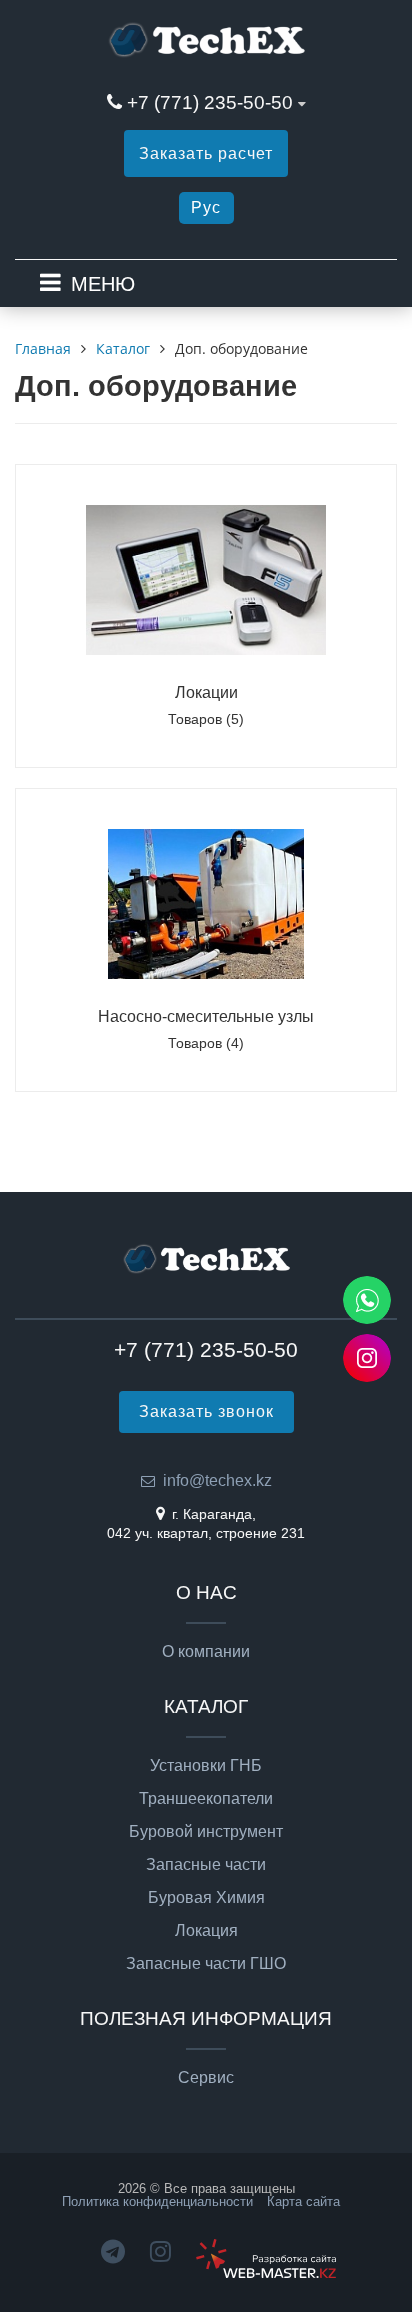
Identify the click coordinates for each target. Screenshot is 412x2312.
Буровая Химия (206, 1898)
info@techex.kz (217, 1480)
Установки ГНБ (206, 1766)
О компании (206, 1652)
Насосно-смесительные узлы (206, 1016)
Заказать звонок (206, 1411)
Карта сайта (303, 2201)
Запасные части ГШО (206, 1964)
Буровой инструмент (206, 1832)
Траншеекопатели (206, 1799)
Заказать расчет (206, 153)
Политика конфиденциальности (157, 2201)
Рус (206, 207)
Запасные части (206, 1865)
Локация (206, 1931)
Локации (206, 692)
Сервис (206, 2078)
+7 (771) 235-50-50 (210, 102)
